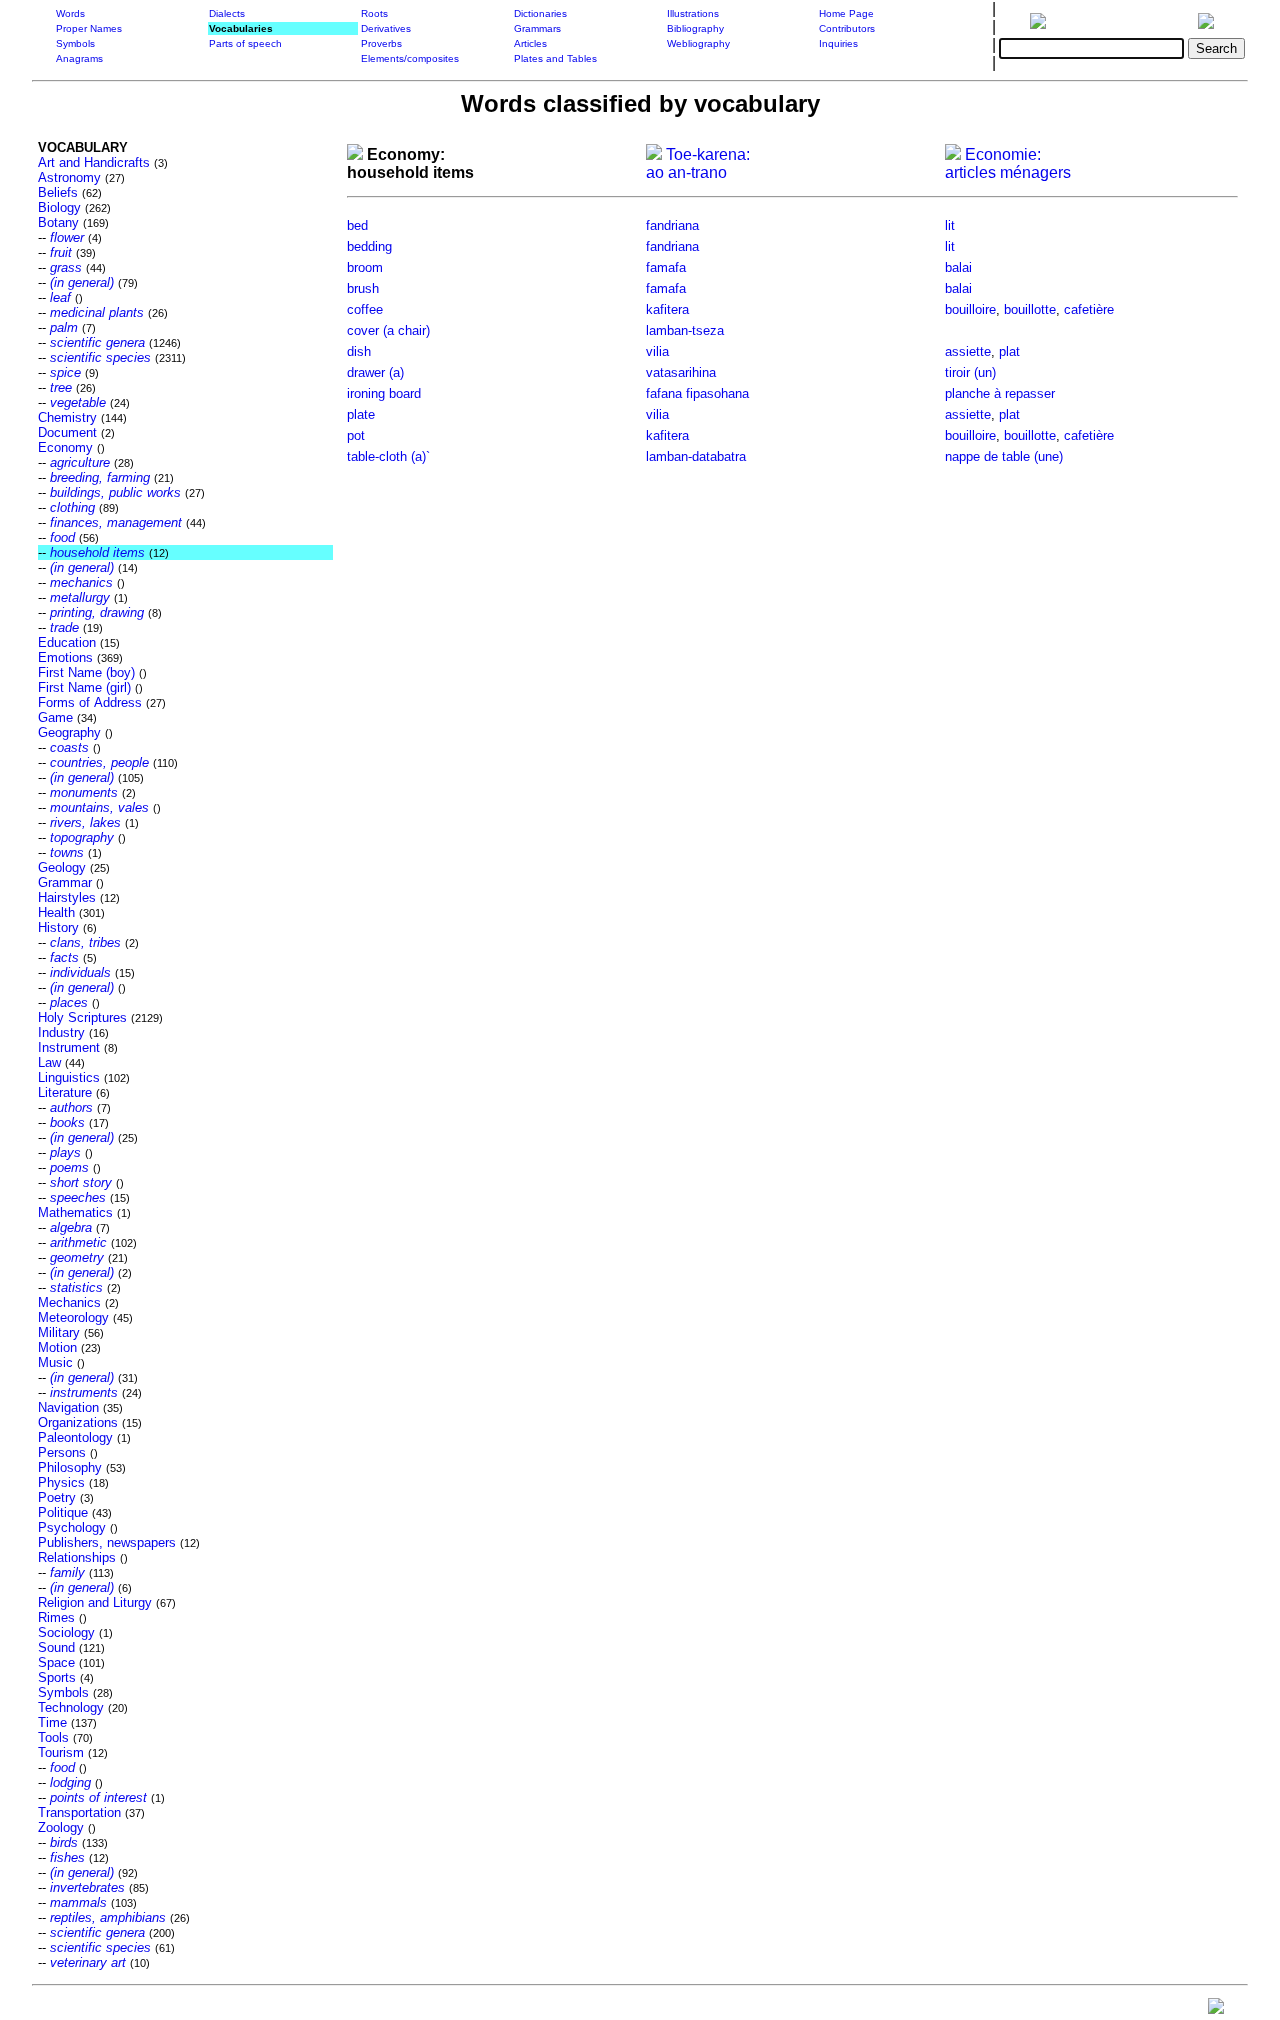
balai (958, 267)
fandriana (672, 225)
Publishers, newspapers (107, 1542)
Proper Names (89, 28)
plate (361, 414)
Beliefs (58, 192)
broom (365, 267)
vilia (657, 351)
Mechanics (69, 1302)
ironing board (384, 393)
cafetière (1089, 309)
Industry (61, 1032)
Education (67, 642)
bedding (369, 246)
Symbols (75, 43)
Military (59, 1332)
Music (55, 1362)
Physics (61, 1482)
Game (55, 717)
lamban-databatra (696, 456)
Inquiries (838, 43)
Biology (59, 207)
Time (52, 1722)
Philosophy (70, 1467)
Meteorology (73, 1317)
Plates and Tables (555, 58)
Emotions (65, 657)
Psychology (72, 1527)
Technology (71, 1707)
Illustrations (693, 13)
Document (67, 432)
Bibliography (695, 28)
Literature (65, 1092)
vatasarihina (681, 372)
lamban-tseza (685, 330)
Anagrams (79, 58)
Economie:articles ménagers (1008, 163)
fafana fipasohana (697, 393)
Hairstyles (67, 897)
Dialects (227, 13)
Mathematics (75, 1212)
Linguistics (69, 1077)
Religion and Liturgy (95, 1602)
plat (1009, 351)
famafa (666, 267)
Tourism (61, 1752)
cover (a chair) (388, 330)
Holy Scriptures (82, 1017)
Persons (62, 1452)
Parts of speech (245, 43)
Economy (65, 447)
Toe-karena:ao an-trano (698, 163)
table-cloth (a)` (388, 456)
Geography (69, 732)
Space (56, 1662)
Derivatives (386, 28)
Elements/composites (410, 58)
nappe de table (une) (1004, 456)
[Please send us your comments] (1216, 2010)
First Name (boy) (86, 672)
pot (356, 435)
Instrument (69, 1047)
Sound (56, 1647)
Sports (57, 1677)
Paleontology (75, 1437)
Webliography (698, 43)
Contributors (847, 28)
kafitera (667, 309)
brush (363, 288)
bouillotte (1030, 309)
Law (49, 1062)
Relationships (77, 1557)
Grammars (537, 28)
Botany (58, 222)
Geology (62, 867)
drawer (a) (375, 372)
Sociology (66, 1632)
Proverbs (381, 43)
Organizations (78, 1422)
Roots (374, 13)
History (58, 927)
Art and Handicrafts (94, 162)
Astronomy (69, 177)
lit (950, 225)
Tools (53, 1737)
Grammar (65, 882)
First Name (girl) (84, 687)
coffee (365, 309)
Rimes (56, 1617)
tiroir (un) (970, 372)
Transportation (79, 1812)
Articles (530, 43)
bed (357, 225)
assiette (968, 351)
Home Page (846, 13)
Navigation (68, 1407)
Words (70, 13)
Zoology (61, 1827)
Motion (57, 1347)
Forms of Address (90, 702)
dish (359, 351)
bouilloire (970, 309)
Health (56, 912)
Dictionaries (540, 13)
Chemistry (67, 417)
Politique (63, 1512)
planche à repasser (1000, 393)
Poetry (57, 1497)
